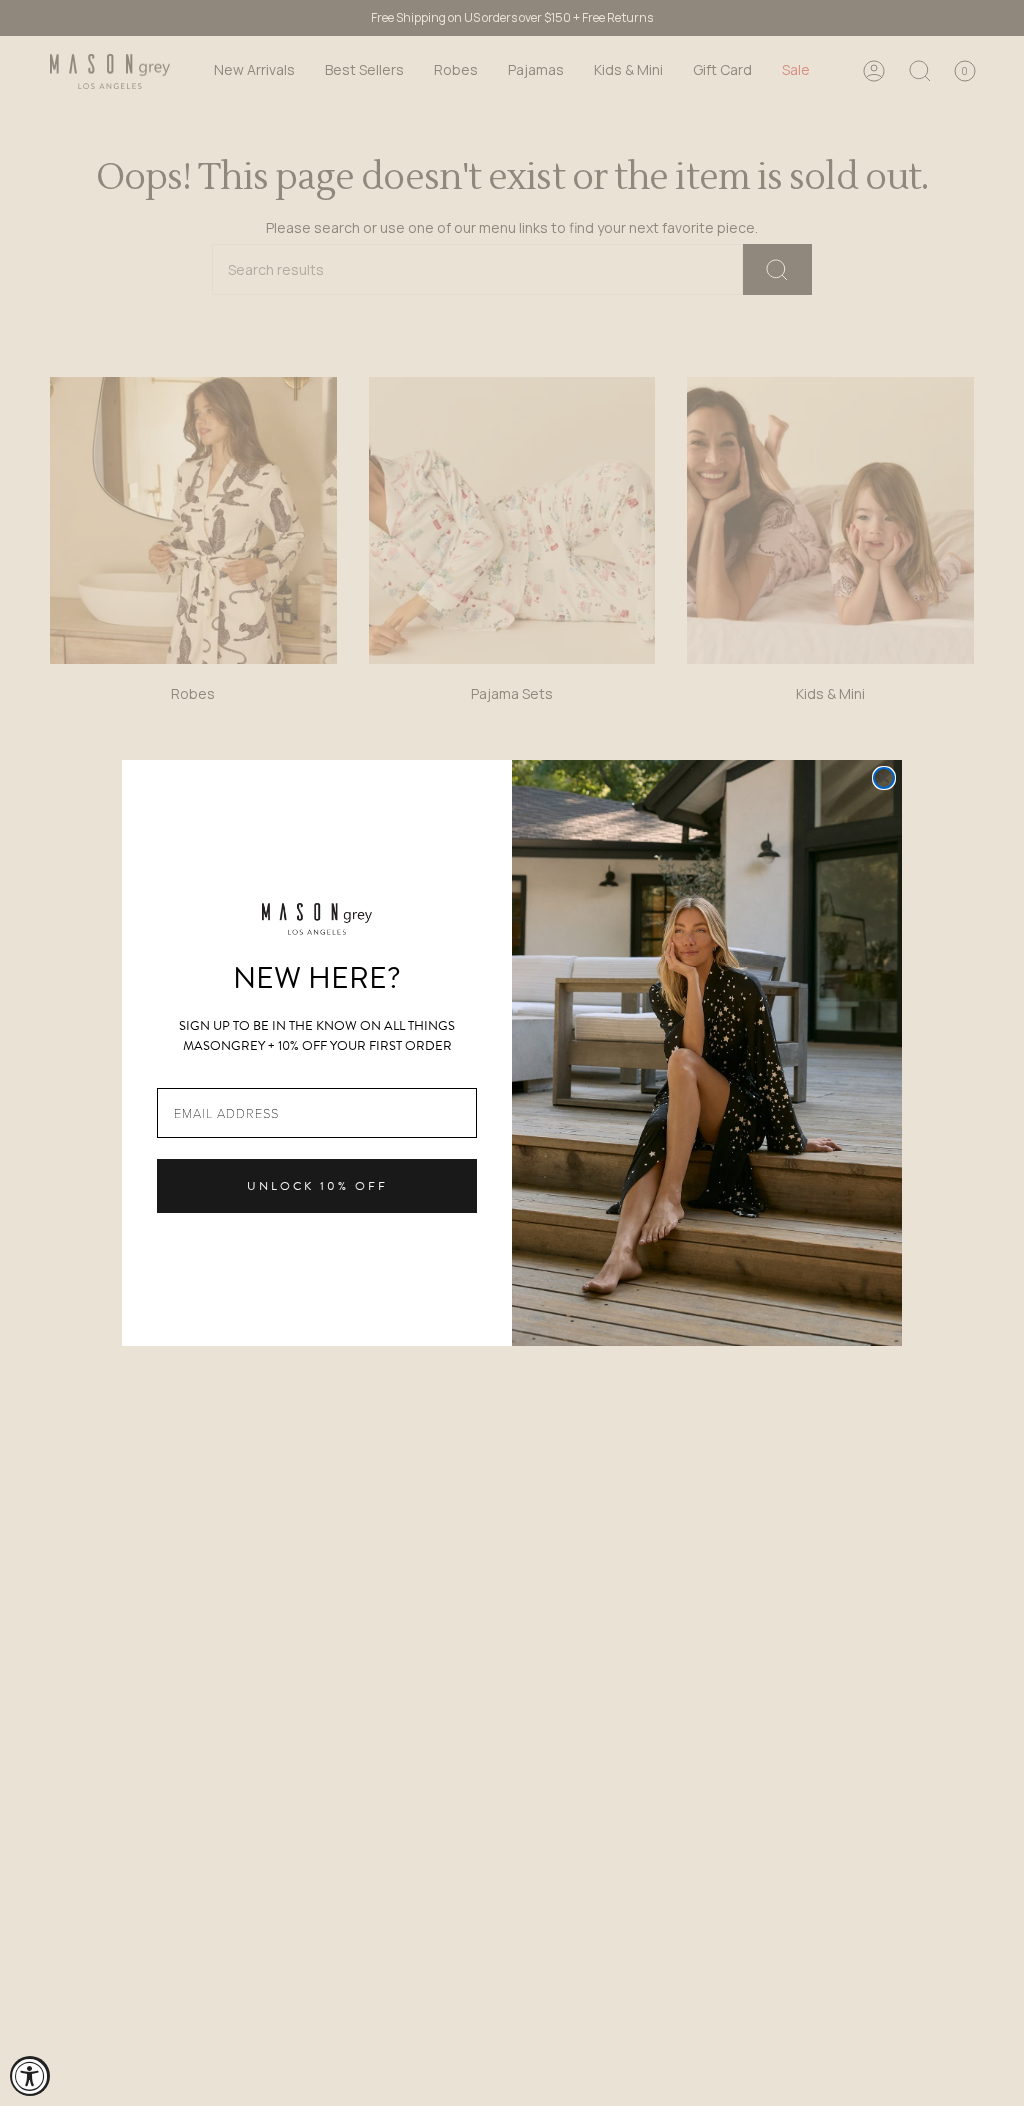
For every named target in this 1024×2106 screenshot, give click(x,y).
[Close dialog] (884, 778)
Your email (192, 1072)
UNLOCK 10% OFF (317, 1186)
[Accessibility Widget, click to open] (30, 2076)
